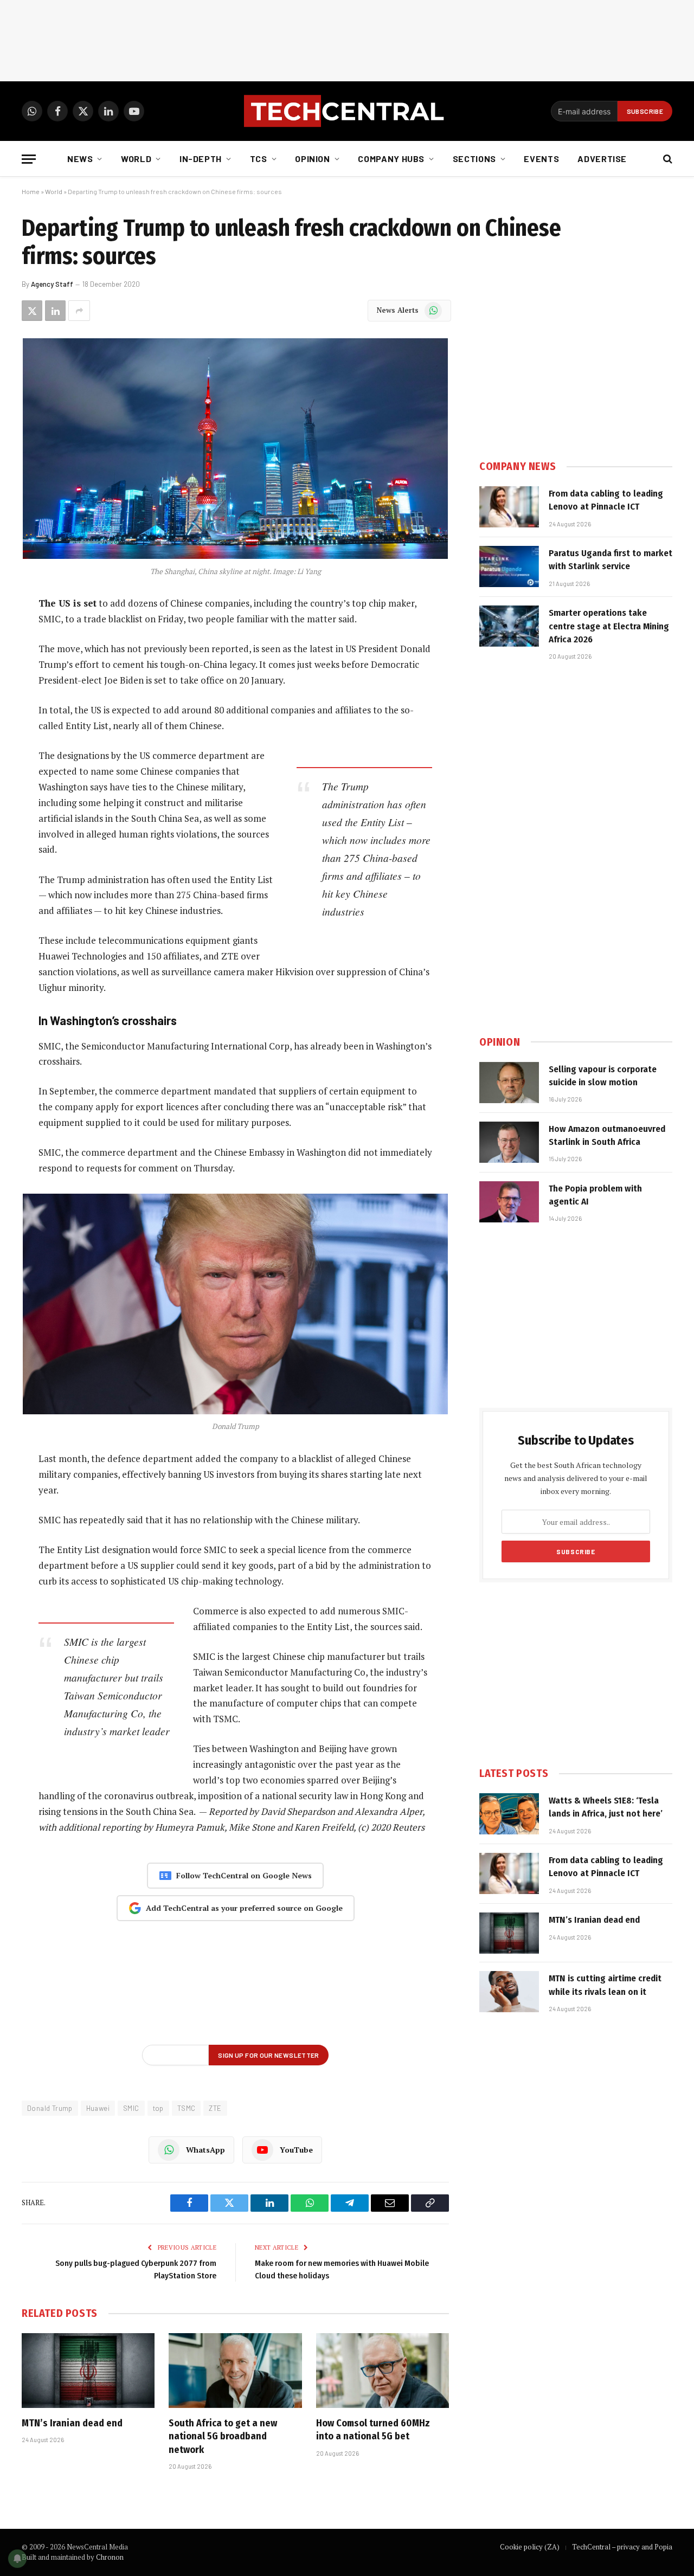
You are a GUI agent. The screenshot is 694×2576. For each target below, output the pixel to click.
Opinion (312, 159)
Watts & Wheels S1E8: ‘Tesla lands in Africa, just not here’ (606, 1807)
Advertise (602, 159)
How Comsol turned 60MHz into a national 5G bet (373, 2430)
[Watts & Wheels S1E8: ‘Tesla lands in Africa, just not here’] (509, 1814)
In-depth (201, 159)
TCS (259, 159)
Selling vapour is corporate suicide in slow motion (603, 1076)
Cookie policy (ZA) (530, 2547)
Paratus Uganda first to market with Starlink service (611, 560)
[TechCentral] (347, 111)
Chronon (110, 2557)
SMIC (131, 2108)
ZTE (215, 2108)
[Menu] (29, 159)
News (80, 159)
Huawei (98, 2108)
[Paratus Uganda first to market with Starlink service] (509, 566)
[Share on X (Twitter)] (32, 311)
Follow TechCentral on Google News (244, 1875)
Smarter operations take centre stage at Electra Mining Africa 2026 (609, 626)
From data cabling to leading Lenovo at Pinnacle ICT (606, 500)
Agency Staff (52, 284)
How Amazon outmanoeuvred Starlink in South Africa (607, 1135)
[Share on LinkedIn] (55, 311)
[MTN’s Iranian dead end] (88, 2371)
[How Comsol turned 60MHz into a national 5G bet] (383, 2371)
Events (541, 159)
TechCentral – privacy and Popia (622, 2547)
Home (31, 191)
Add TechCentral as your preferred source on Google (244, 1908)
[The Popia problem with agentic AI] (509, 1202)
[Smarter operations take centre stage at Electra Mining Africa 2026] (509, 626)
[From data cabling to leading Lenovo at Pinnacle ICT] (509, 507)
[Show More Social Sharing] (79, 311)
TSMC (187, 2108)
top (158, 2108)
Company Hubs (391, 159)
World (136, 159)
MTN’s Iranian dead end (72, 2423)
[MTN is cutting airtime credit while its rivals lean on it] (509, 1992)
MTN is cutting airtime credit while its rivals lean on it (605, 1985)
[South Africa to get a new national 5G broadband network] (235, 2371)
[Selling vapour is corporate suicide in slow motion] (509, 1083)
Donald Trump (50, 2108)
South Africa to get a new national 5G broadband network (223, 2436)
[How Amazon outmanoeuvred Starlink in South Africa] (509, 1142)
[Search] (667, 159)
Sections (474, 159)
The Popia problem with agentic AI (595, 1195)
